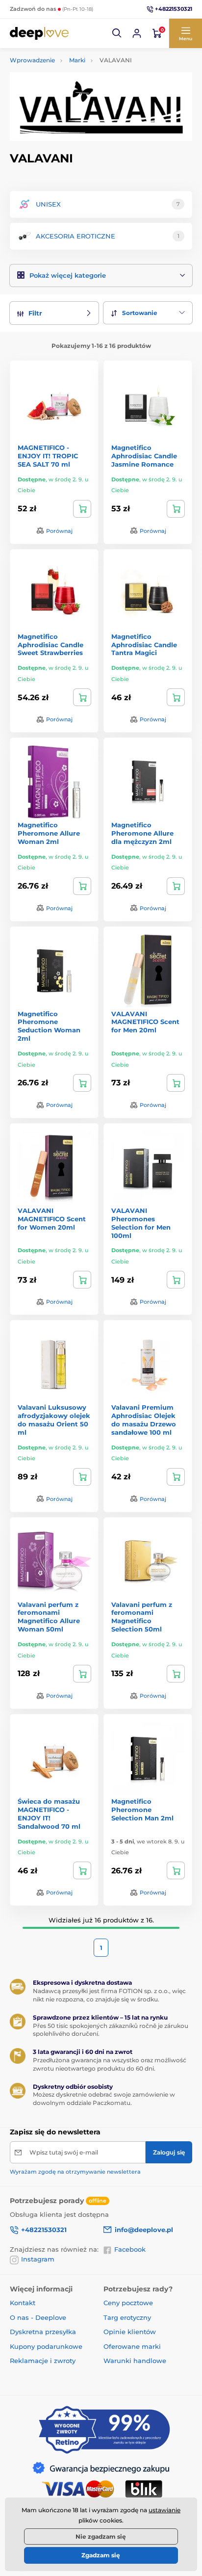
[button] (117, 33)
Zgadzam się (101, 2555)
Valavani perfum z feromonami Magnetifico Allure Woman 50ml (49, 1617)
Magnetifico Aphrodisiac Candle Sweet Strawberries (50, 645)
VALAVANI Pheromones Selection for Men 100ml (141, 1223)
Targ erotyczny (127, 2317)
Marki (77, 60)
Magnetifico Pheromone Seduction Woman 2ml (49, 1026)
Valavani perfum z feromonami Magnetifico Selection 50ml (142, 1617)
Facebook (130, 2249)
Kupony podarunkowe (46, 2346)
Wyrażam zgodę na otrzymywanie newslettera (75, 2172)
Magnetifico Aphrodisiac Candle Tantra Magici (144, 645)
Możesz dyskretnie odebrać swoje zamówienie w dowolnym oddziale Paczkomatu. (104, 2099)
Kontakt (23, 2303)
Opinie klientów (130, 2332)
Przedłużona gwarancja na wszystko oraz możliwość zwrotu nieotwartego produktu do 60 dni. (110, 2064)
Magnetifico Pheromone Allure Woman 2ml (49, 833)
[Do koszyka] (82, 509)
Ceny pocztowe (128, 2303)
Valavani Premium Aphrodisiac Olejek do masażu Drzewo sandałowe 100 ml (144, 1420)
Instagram (38, 2259)
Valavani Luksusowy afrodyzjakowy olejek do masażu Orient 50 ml (54, 1420)
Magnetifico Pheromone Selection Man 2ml (142, 1810)
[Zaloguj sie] (137, 33)
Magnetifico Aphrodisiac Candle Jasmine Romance (144, 456)
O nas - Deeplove (38, 2317)
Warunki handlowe (135, 2361)
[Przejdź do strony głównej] (39, 33)
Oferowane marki (132, 2346)
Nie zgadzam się (101, 2537)
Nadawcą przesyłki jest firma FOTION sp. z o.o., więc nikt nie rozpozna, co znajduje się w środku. (109, 1995)
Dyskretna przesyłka (43, 2332)
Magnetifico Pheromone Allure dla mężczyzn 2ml (142, 833)
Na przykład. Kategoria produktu (85, 100)
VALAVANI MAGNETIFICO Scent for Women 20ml (52, 1219)
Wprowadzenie (32, 60)
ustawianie (164, 2510)
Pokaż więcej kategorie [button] (68, 275)
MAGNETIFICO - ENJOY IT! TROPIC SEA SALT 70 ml (48, 456)
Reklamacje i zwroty (43, 2361)
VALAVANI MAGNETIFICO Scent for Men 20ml (145, 1022)
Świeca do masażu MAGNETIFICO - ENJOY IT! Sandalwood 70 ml (49, 1814)
